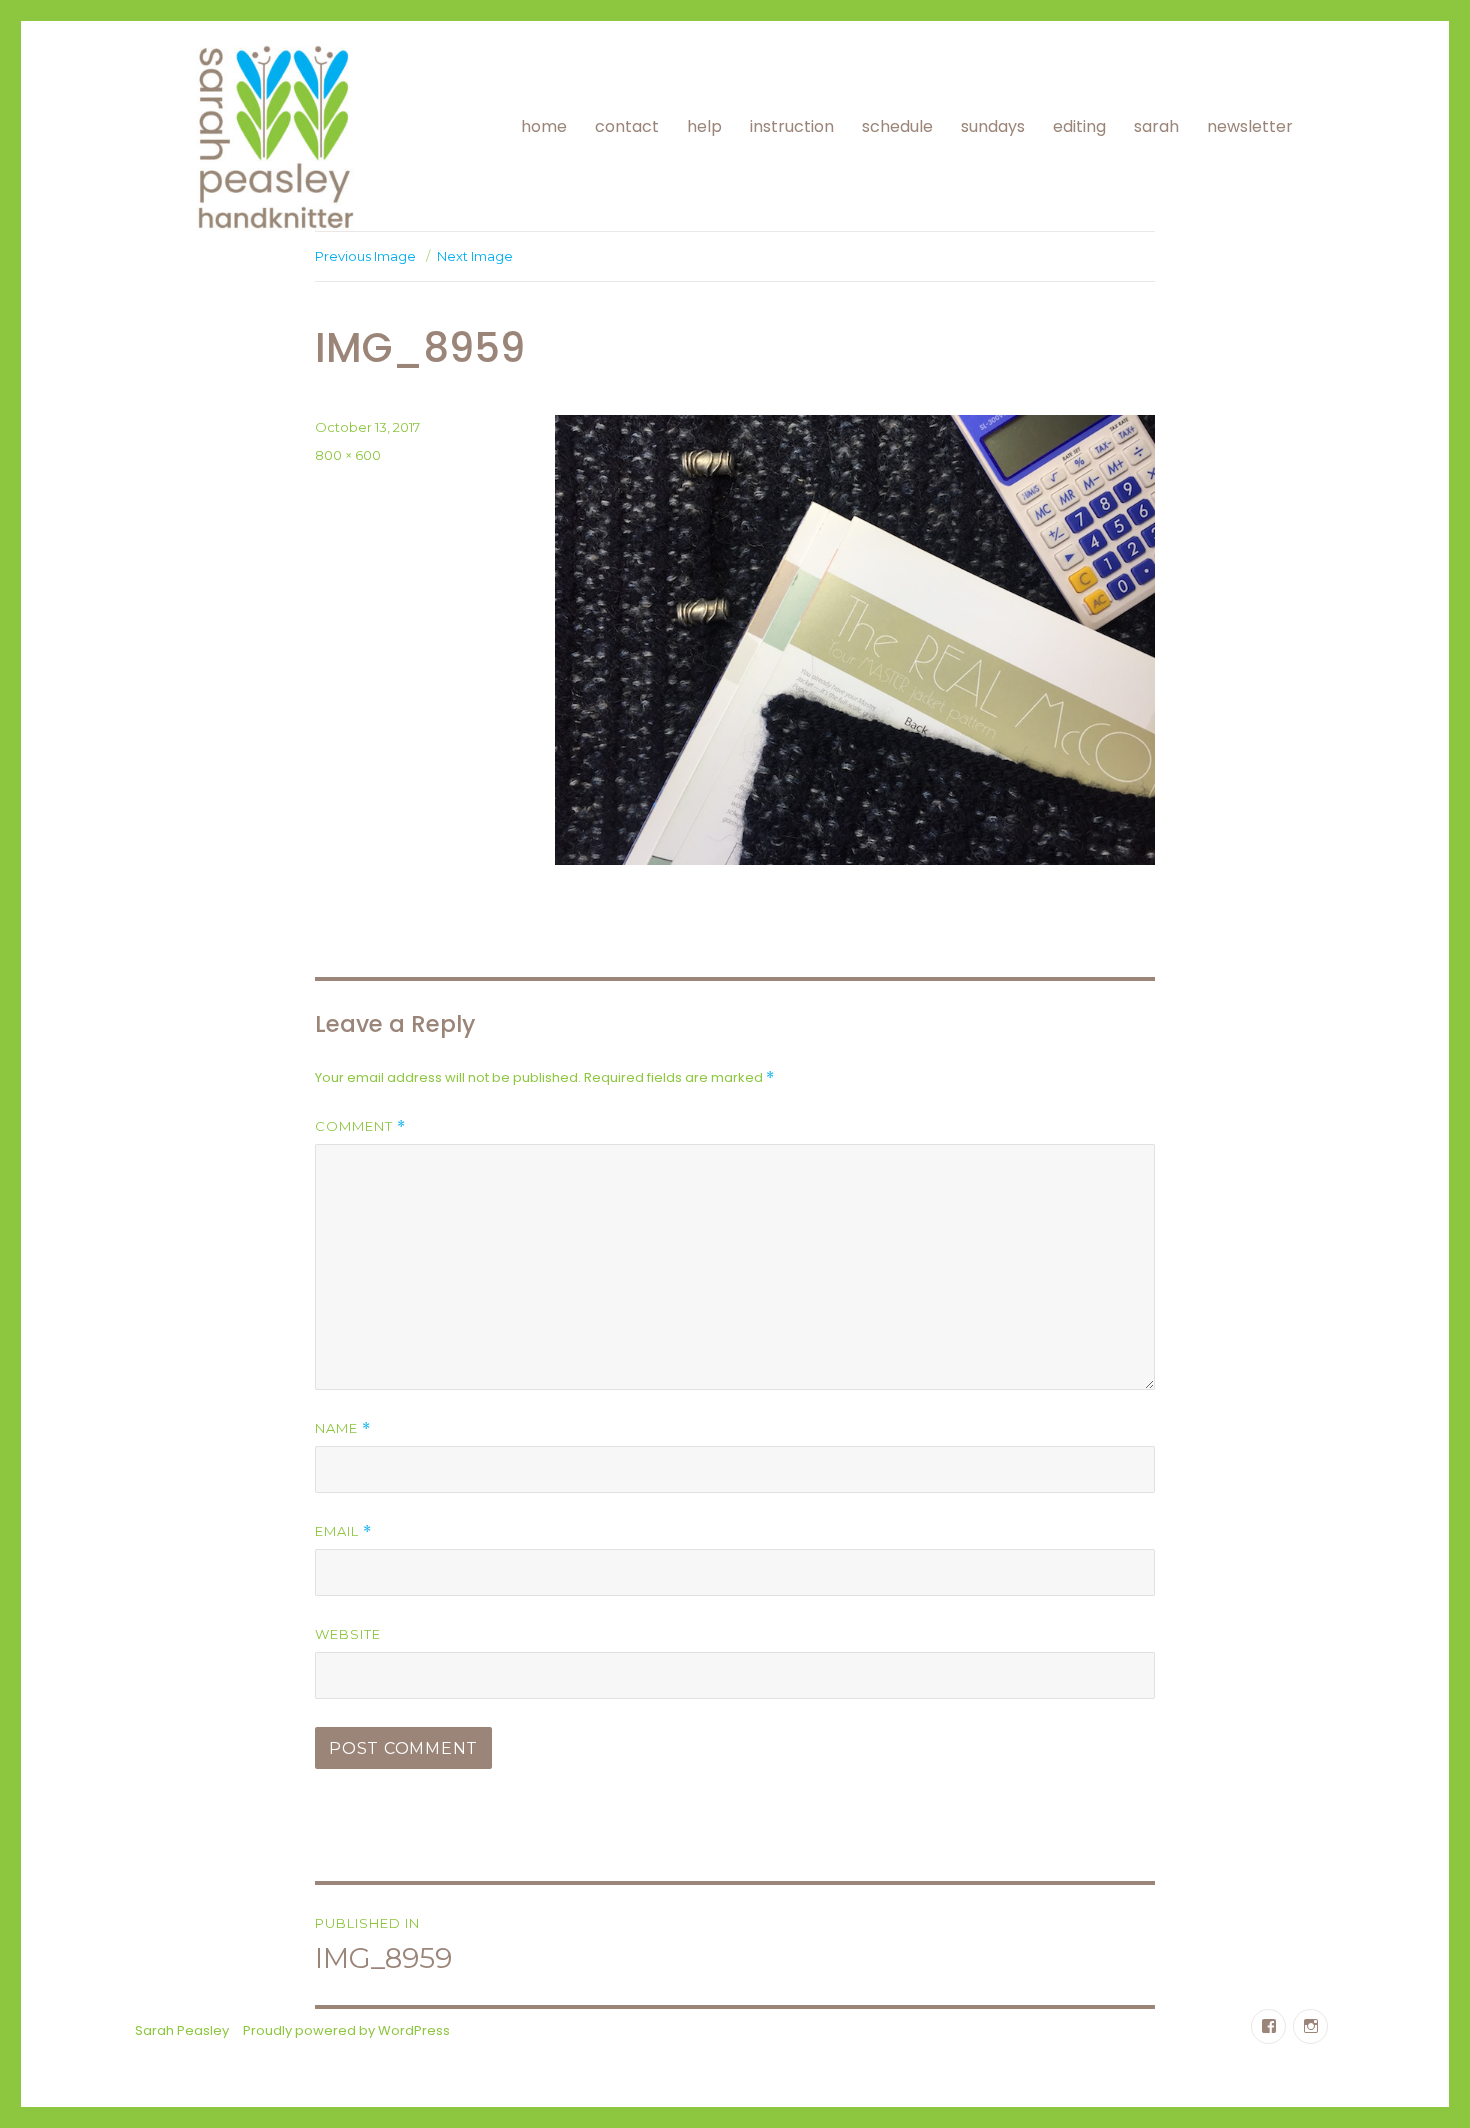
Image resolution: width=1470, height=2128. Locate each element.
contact (627, 126)
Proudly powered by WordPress (346, 2030)
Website (348, 1634)
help (704, 126)
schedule (897, 126)
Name (343, 1428)
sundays (993, 126)
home (544, 126)
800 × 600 (348, 455)
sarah (1156, 126)
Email (343, 1531)
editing (1079, 126)
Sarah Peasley (182, 2030)
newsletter (1250, 126)
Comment (360, 1126)
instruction (792, 126)
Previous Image (365, 256)
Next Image (475, 256)
